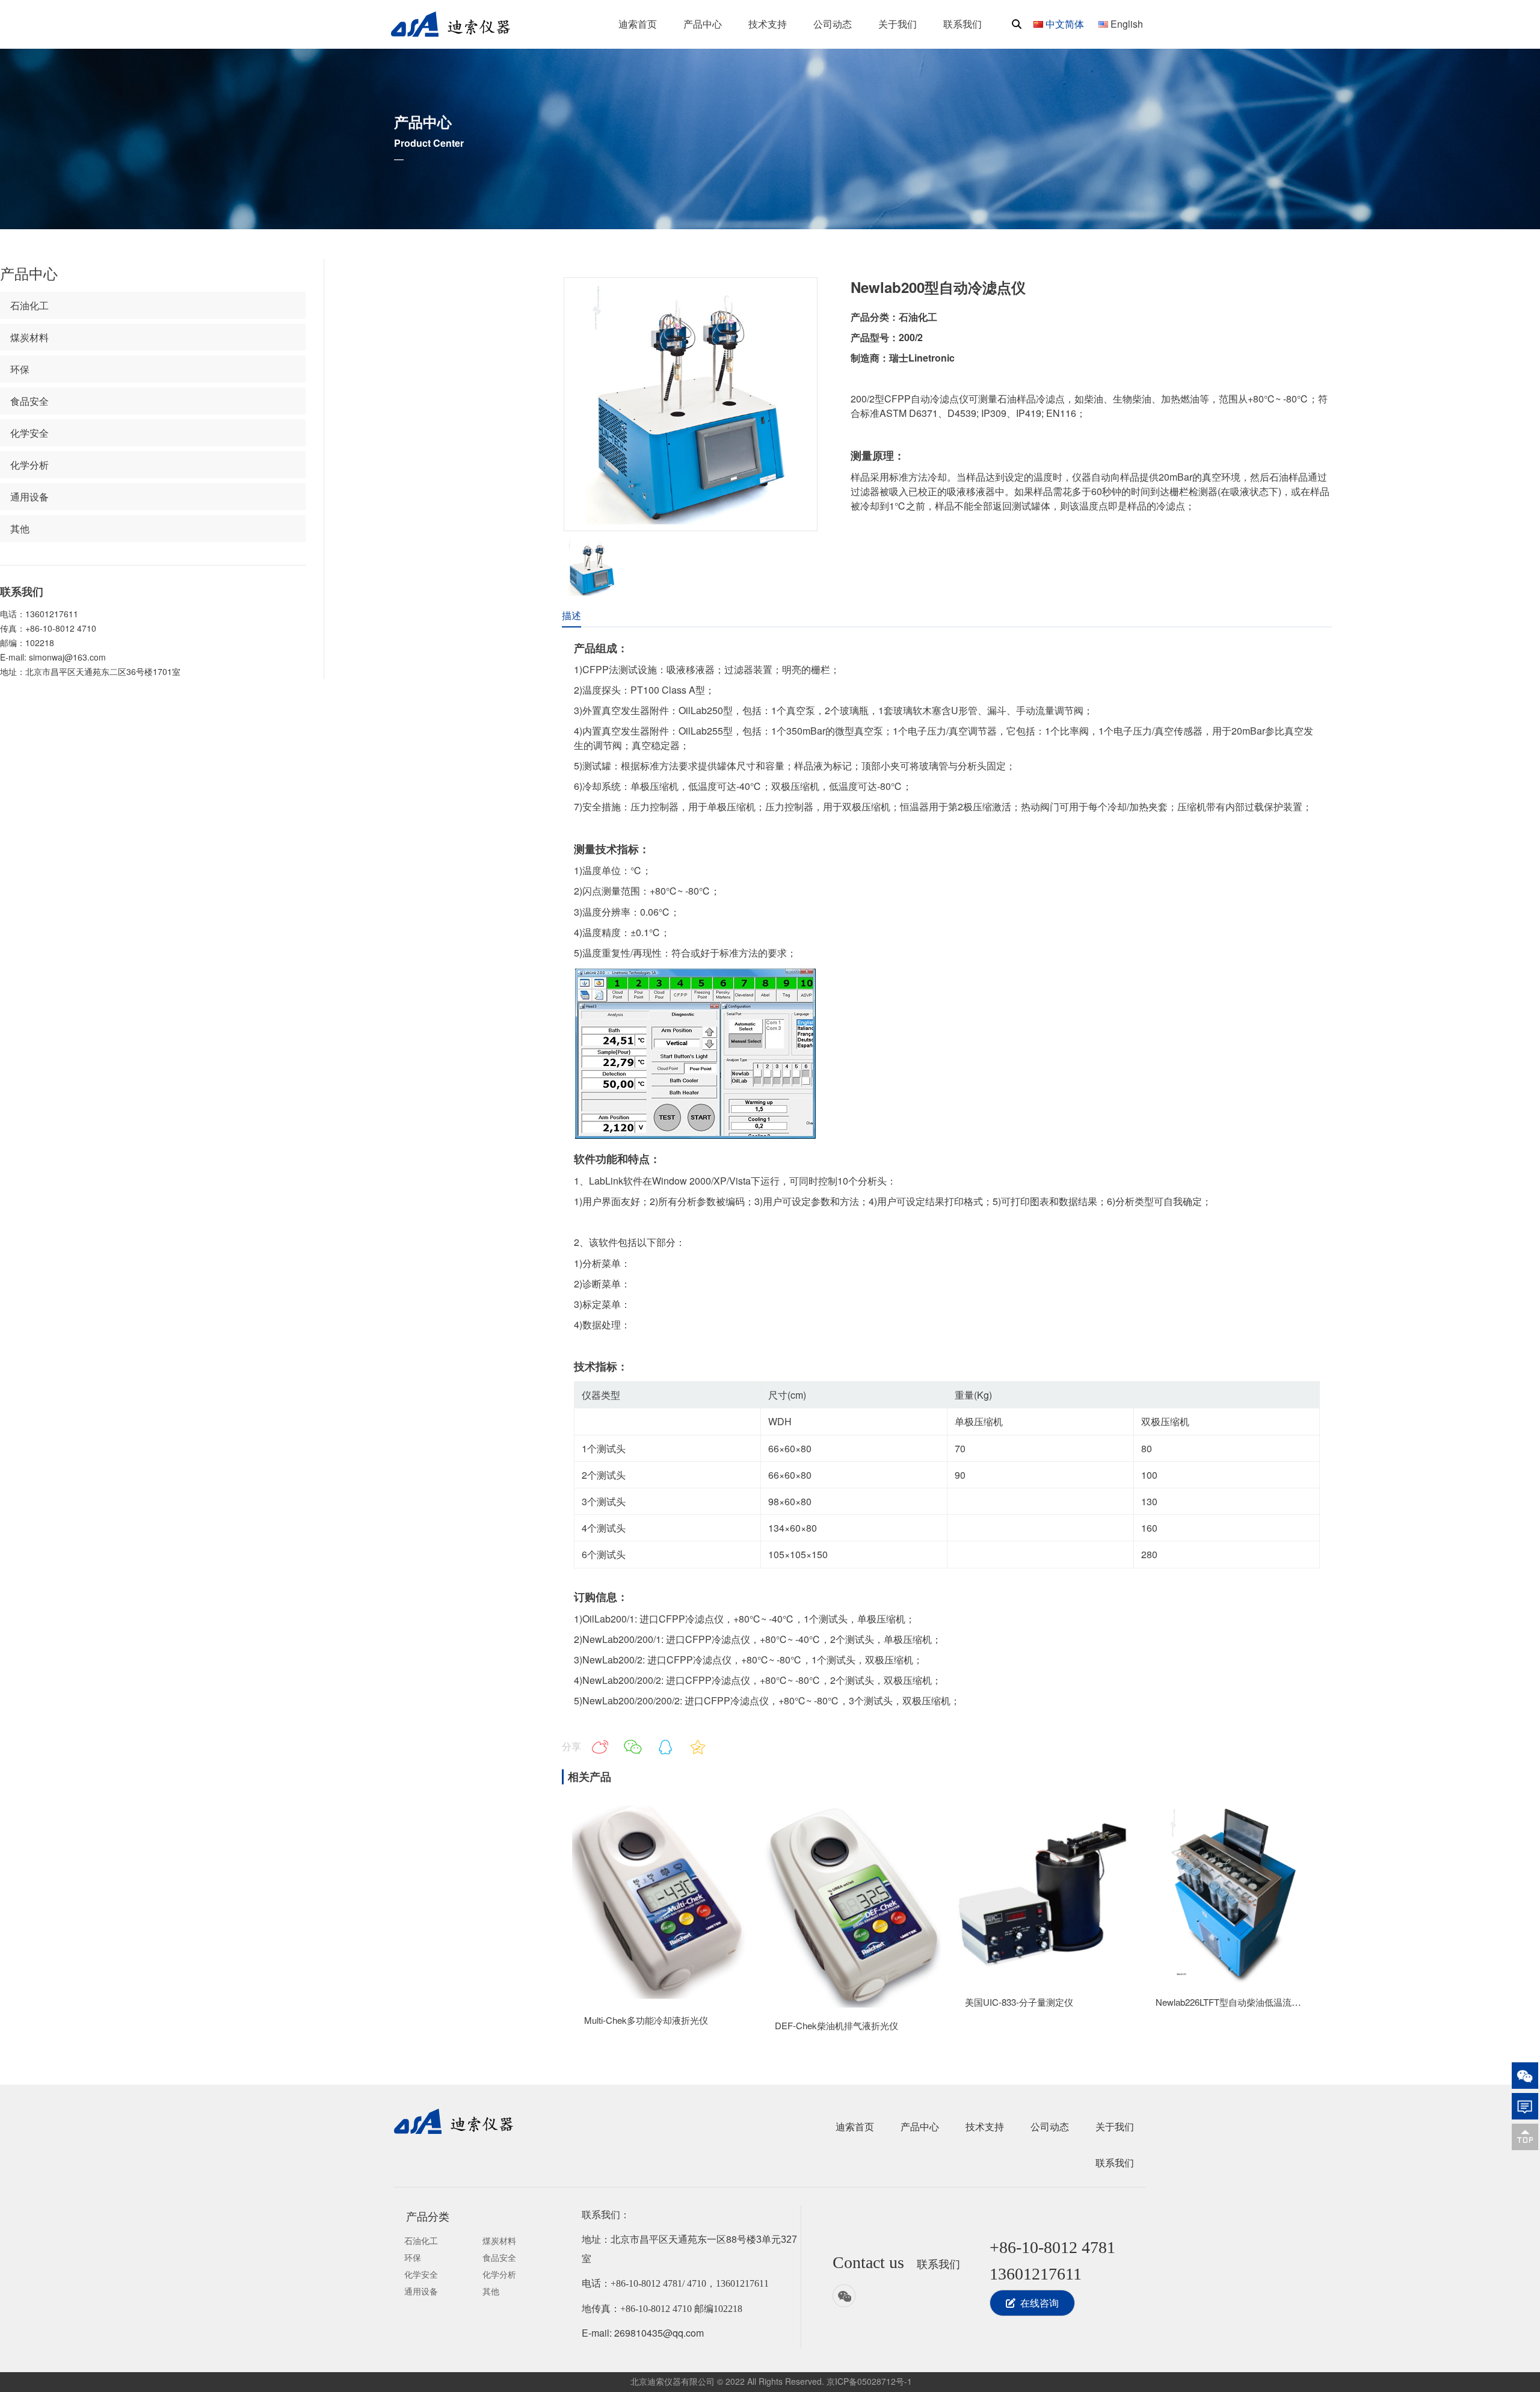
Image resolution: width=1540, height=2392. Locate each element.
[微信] (1525, 2076)
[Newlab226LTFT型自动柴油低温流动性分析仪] (1233, 1980)
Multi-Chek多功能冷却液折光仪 (646, 2020)
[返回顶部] (1525, 2137)
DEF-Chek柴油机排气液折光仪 (836, 2025)
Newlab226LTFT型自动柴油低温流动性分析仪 (1246, 2002)
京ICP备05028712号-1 (869, 2381)
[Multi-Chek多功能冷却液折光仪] (661, 1998)
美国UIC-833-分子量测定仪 (1019, 2002)
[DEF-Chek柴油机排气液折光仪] (852, 2004)
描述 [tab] (571, 615)
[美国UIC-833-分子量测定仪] (1042, 1980)
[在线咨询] (1525, 2106)
